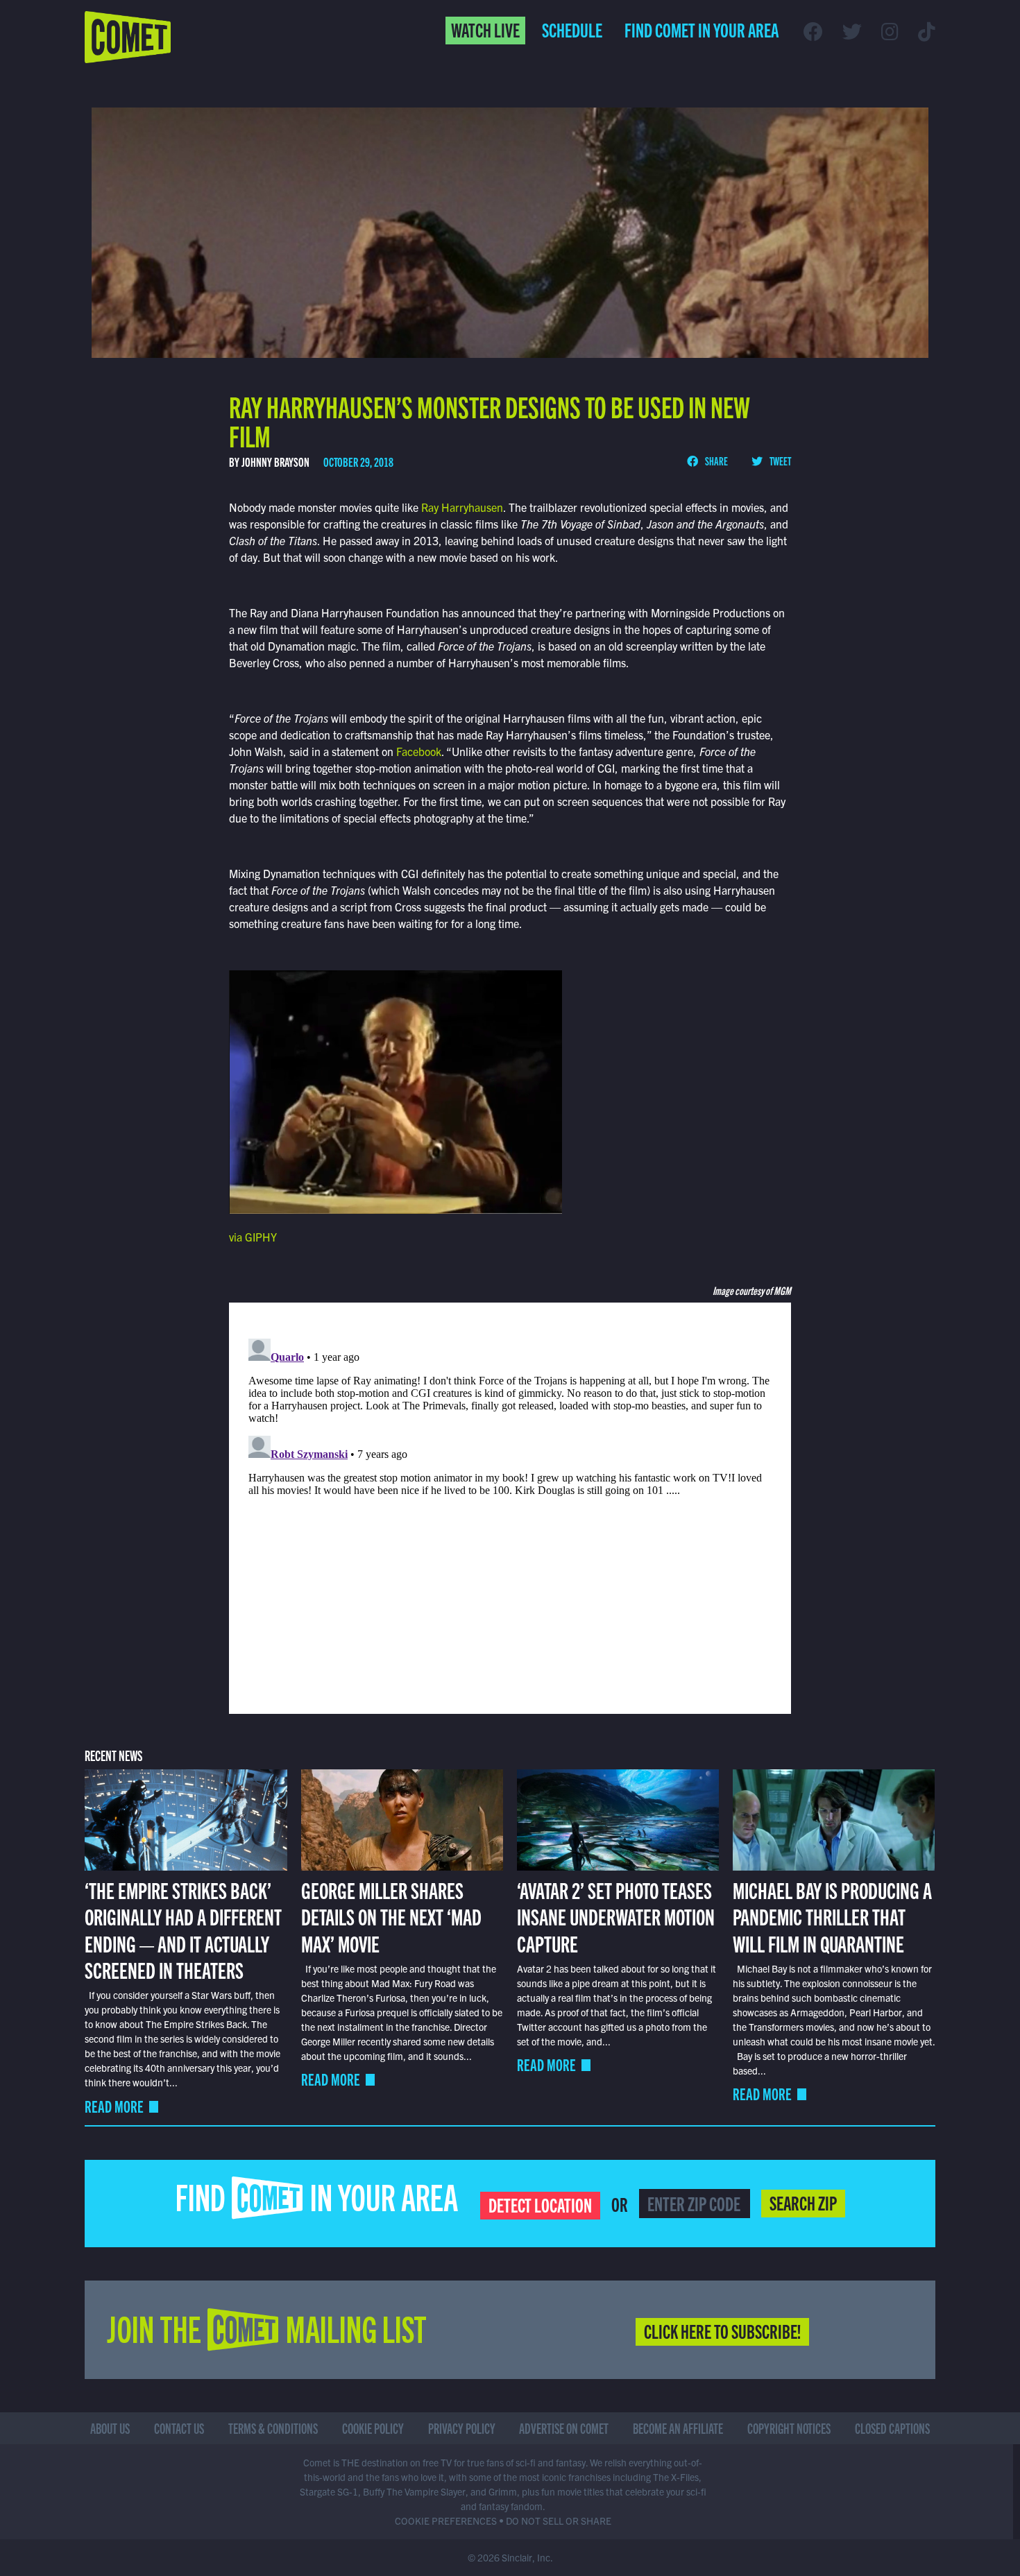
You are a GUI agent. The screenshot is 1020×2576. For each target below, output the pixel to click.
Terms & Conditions (273, 2428)
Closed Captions (892, 2428)
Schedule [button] (572, 29)
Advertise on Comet (564, 2428)
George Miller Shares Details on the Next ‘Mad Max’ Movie (391, 1916)
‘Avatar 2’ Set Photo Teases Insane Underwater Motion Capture (616, 1916)
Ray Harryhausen (461, 507)
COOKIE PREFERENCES (446, 2521)
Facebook (419, 751)
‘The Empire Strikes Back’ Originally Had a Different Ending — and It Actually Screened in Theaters (183, 1929)
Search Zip (803, 2202)
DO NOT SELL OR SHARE (559, 2521)
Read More (114, 2106)
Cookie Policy (373, 2428)
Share (716, 461)
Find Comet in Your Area (702, 29)
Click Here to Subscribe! (722, 2330)
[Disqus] (510, 1506)
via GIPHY (253, 1237)
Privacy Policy (462, 2428)
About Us (110, 2428)
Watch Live (485, 29)
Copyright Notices (789, 2428)
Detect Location (540, 2204)
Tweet (780, 461)
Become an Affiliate (678, 2428)
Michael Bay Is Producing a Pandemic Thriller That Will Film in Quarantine (832, 1916)
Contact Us (179, 2428)
